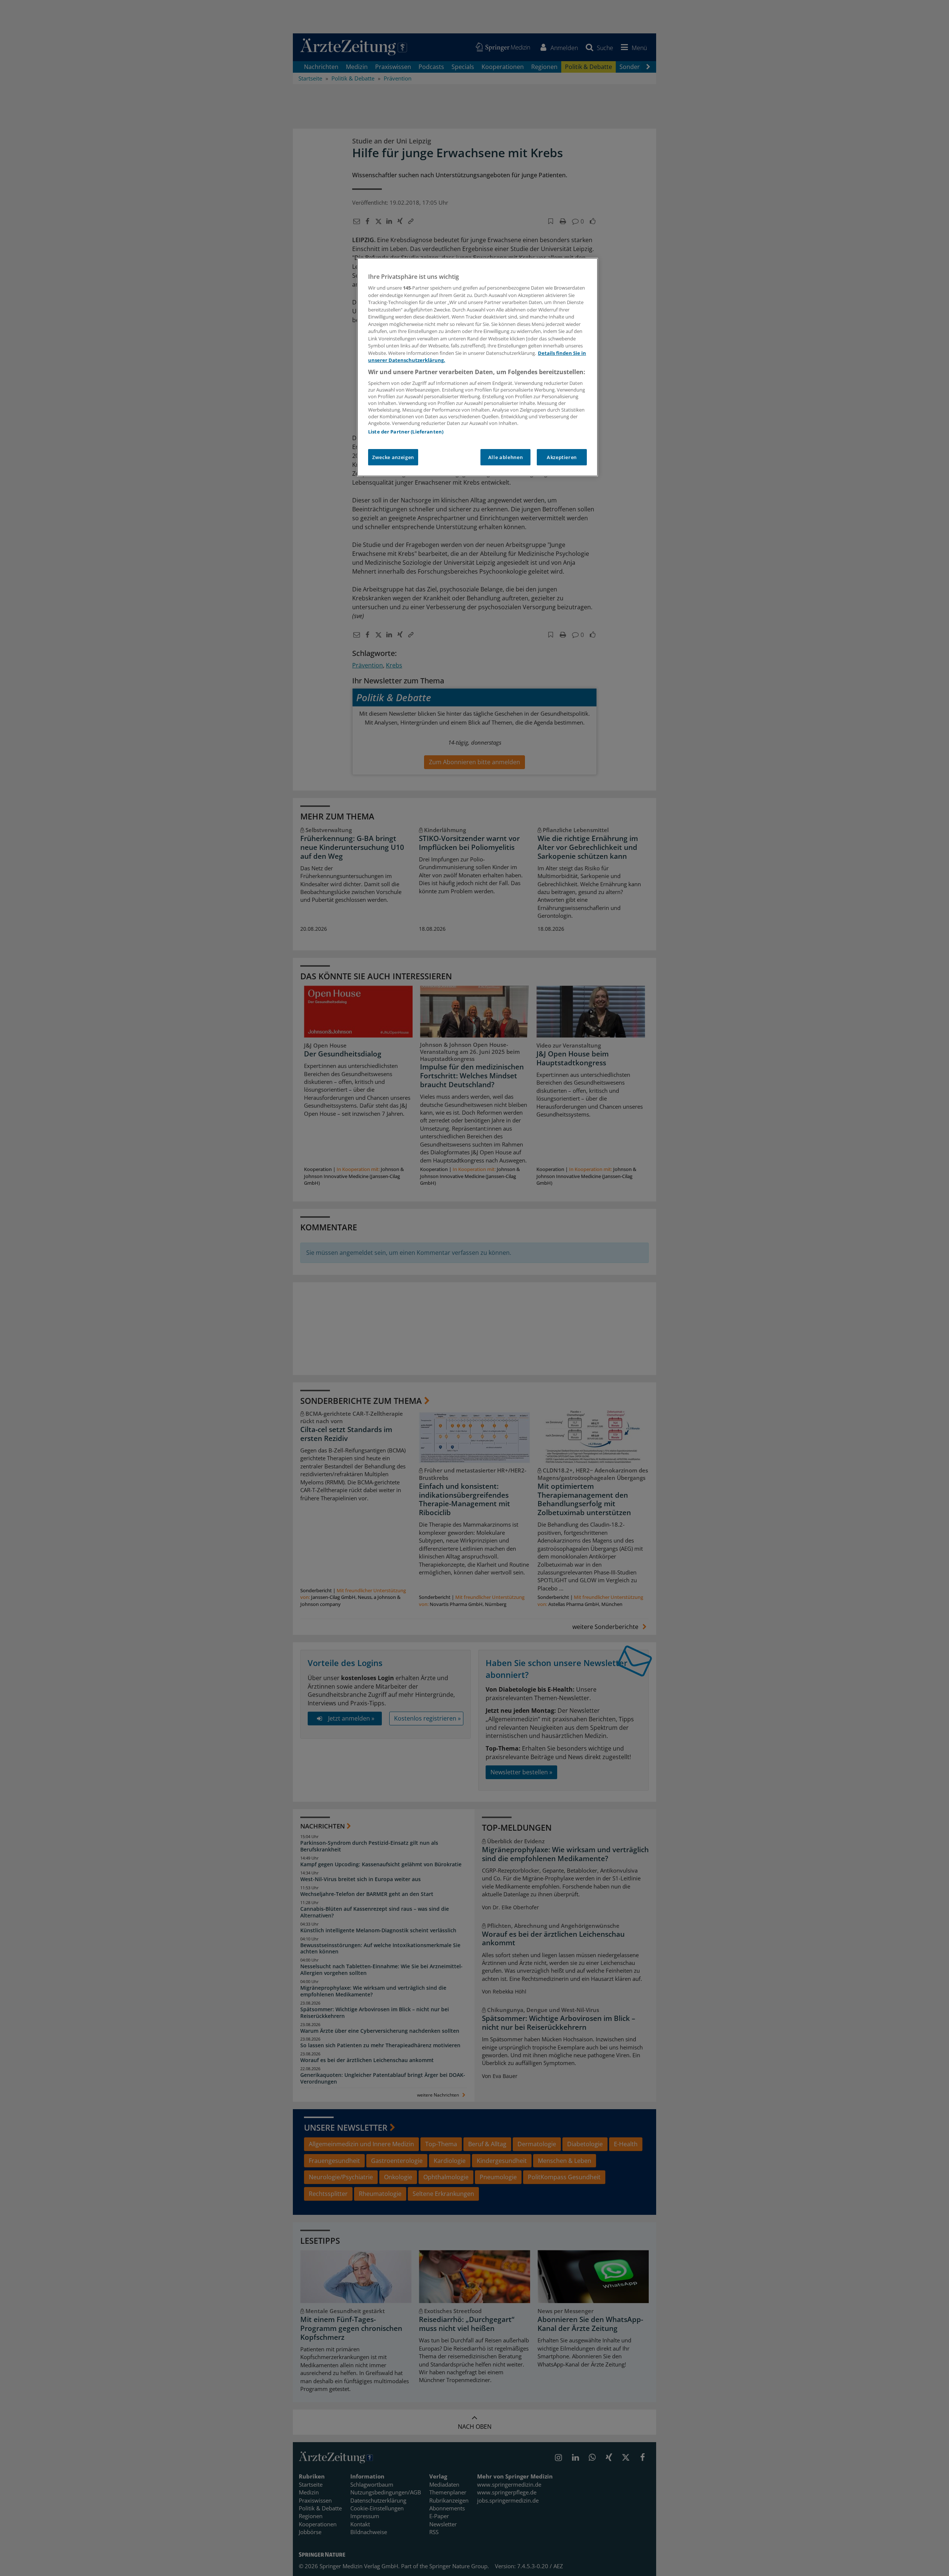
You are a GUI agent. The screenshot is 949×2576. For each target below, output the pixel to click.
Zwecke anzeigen (393, 457)
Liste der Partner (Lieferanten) (406, 432)
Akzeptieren (562, 457)
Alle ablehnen (505, 457)
